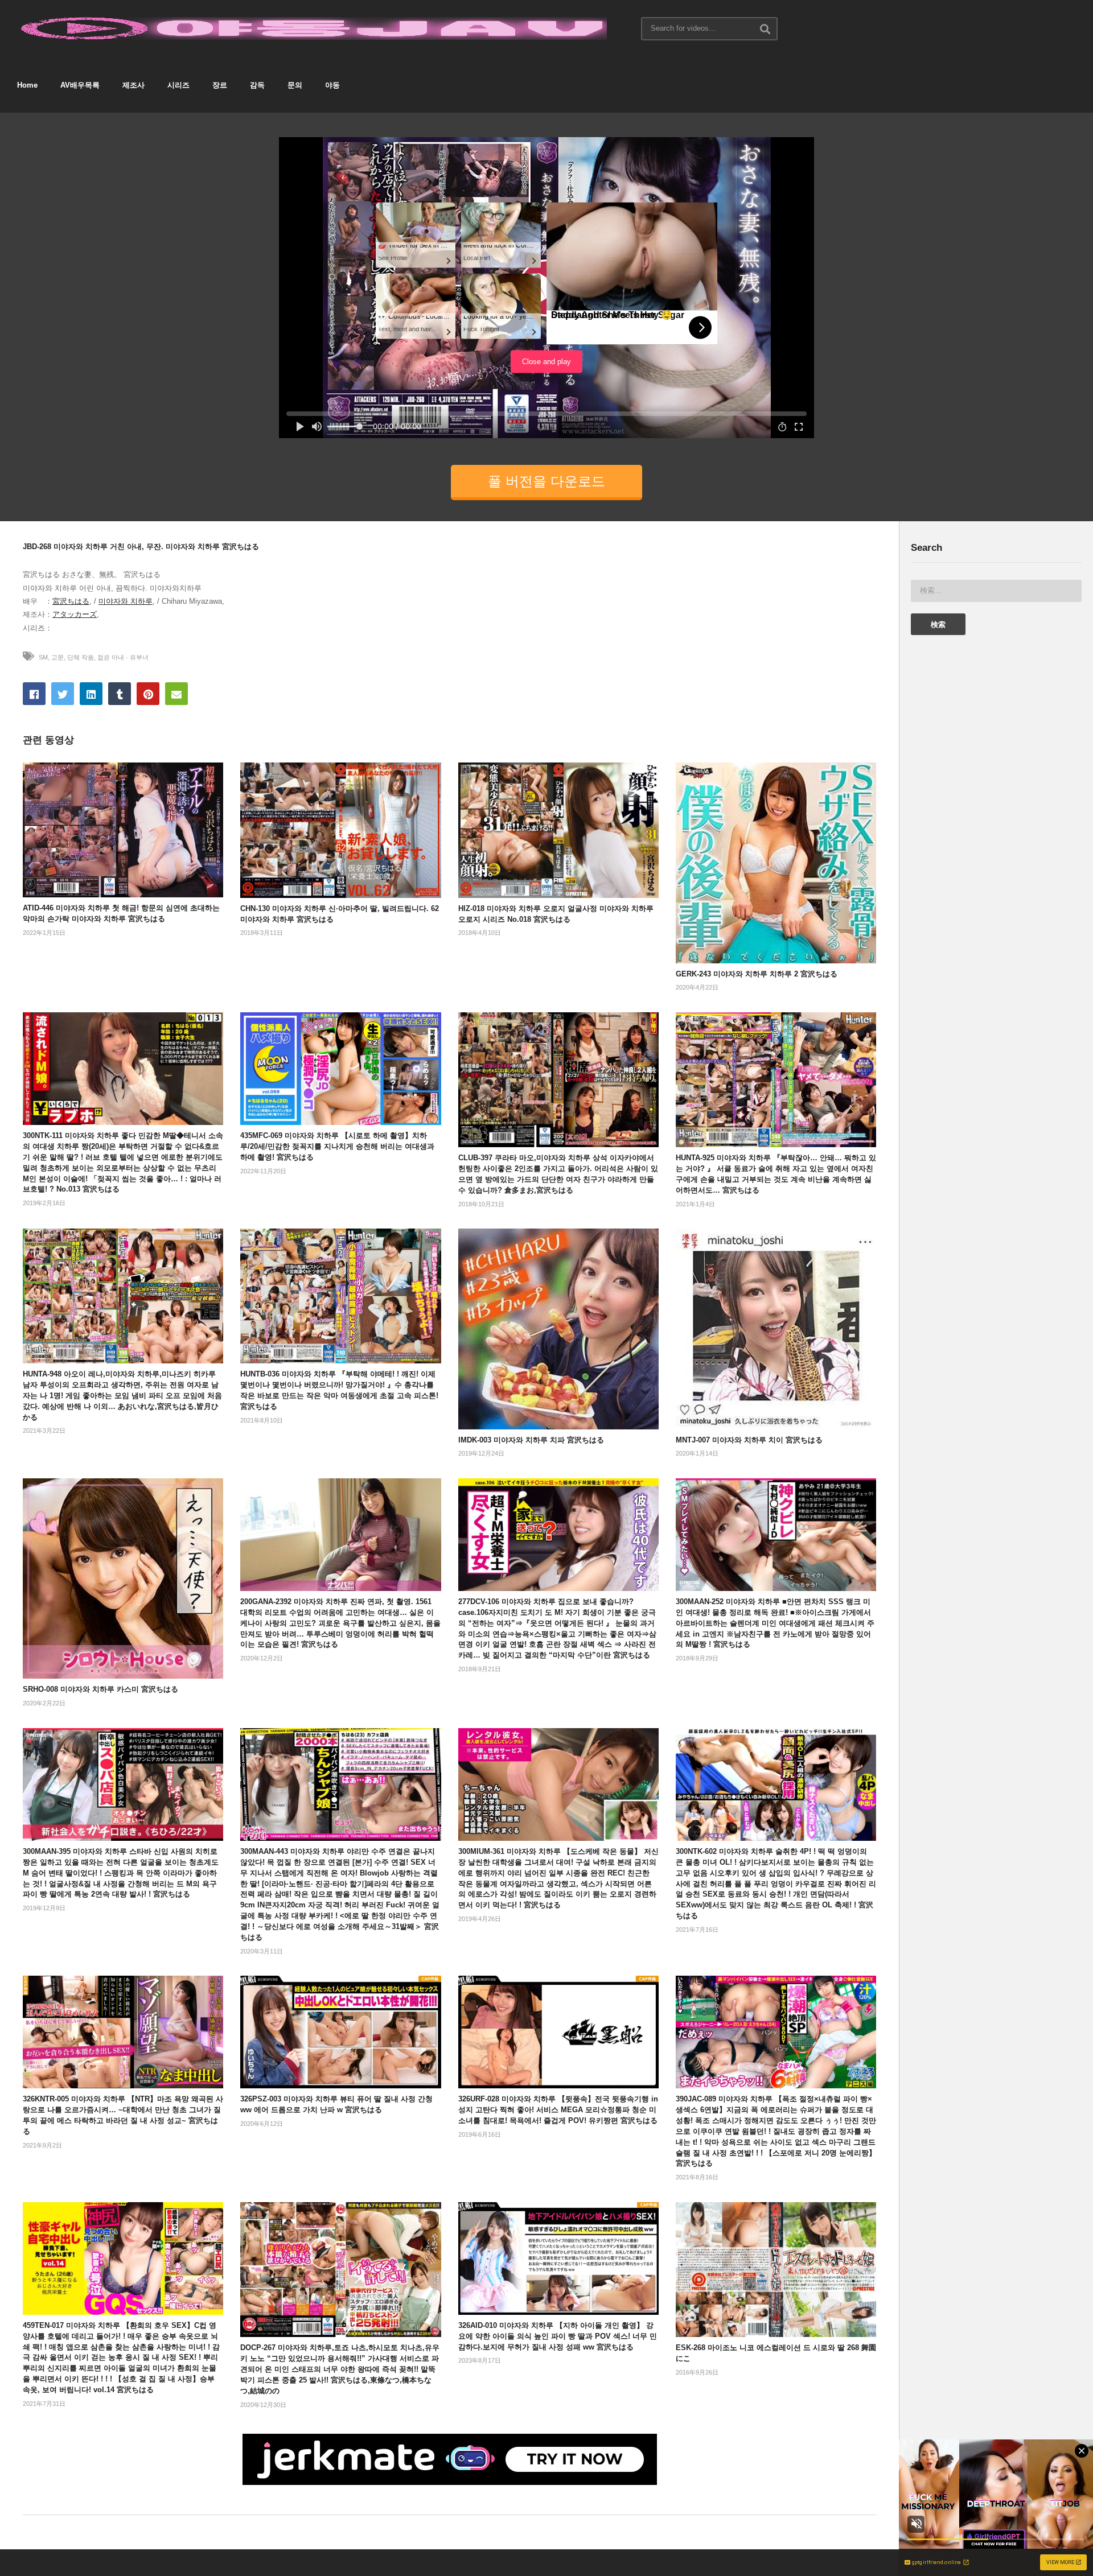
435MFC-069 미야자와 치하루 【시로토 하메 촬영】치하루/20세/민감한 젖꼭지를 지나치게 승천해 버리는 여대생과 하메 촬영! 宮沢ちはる (337, 1146)
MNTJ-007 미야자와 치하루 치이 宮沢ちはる (749, 1440)
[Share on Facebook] (34, 694)
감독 (257, 85)
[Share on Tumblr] (120, 694)
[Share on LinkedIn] (91, 694)
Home (27, 85)
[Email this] (176, 694)
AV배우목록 (80, 85)
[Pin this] (148, 694)
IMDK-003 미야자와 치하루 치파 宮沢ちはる (531, 1440)
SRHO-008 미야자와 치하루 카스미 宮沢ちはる (100, 1689)
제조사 (133, 85)
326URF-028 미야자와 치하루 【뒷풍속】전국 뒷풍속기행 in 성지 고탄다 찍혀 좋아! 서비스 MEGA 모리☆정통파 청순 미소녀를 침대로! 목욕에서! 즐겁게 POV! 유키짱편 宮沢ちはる (558, 2110)
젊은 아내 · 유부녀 (123, 657)
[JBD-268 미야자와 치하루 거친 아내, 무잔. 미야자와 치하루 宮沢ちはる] (123, 830)
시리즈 (178, 85)
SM (43, 657)
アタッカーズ (75, 614)
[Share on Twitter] (63, 694)
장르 (220, 85)
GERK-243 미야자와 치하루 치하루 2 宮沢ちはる (757, 974)
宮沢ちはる (71, 601)
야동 (332, 85)
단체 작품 (81, 657)
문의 (295, 85)
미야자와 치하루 (126, 601)
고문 (57, 657)
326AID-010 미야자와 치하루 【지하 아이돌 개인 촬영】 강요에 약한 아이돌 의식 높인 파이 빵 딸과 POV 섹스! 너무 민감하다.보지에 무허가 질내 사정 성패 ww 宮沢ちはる (558, 2336)
